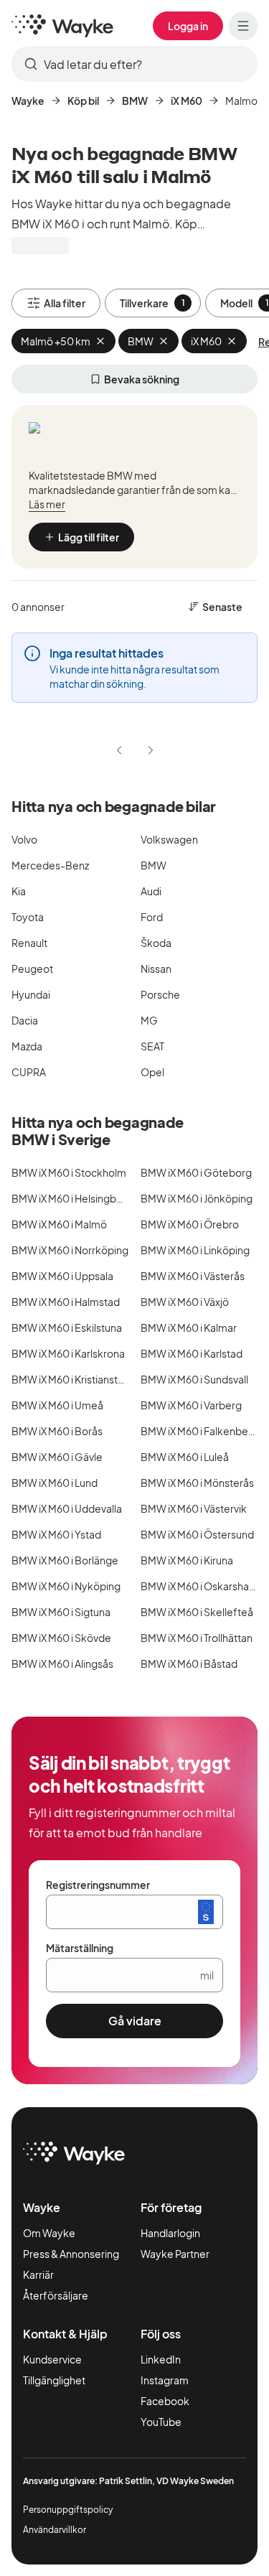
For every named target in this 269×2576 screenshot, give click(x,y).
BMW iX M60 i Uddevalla (67, 1508)
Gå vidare (135, 2021)
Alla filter (65, 303)
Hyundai (31, 994)
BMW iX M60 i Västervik (194, 1508)
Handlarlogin (170, 2233)
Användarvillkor (55, 2530)
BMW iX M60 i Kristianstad (71, 1379)
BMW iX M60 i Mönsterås (197, 1483)
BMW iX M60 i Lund (55, 1483)
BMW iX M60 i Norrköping (70, 1250)
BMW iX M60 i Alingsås (62, 1663)
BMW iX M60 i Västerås (193, 1276)
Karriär (38, 2274)
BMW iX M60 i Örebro (190, 1224)
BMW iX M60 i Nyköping (66, 1586)
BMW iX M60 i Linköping (195, 1250)
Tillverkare (152, 303)
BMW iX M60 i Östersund (197, 1534)
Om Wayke (49, 2233)
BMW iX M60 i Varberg (191, 1405)
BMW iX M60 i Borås (57, 1431)
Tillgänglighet (54, 2380)
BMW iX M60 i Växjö (185, 1302)
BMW (135, 101)
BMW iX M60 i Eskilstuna (67, 1327)
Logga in (188, 26)
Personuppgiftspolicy (68, 2510)
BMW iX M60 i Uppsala (62, 1276)
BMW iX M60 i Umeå (57, 1405)
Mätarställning (80, 1948)
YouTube (161, 2422)
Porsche (160, 994)
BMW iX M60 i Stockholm (69, 1172)
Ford (152, 917)
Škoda (156, 943)
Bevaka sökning (142, 379)
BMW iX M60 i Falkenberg (199, 1431)
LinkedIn (161, 2359)
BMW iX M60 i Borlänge (65, 1560)
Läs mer (47, 504)
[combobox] (134, 64)
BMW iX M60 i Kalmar (189, 1327)
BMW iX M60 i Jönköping (197, 1198)
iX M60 (187, 101)
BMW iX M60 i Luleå (185, 1457)
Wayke (28, 101)
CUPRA (29, 1072)
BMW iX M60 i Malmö (59, 1224)
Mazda (27, 1046)
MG (149, 1020)
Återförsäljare (56, 2295)
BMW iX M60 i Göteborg (196, 1172)
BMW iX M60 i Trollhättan (197, 1638)
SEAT (152, 1046)
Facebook (165, 2401)
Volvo (24, 839)
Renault (29, 943)
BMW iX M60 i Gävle (57, 1457)
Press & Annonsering (71, 2254)
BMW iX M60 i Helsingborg (72, 1198)
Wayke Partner (175, 2254)
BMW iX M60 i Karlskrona (68, 1353)
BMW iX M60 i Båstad (189, 1663)
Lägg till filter (89, 537)
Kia (19, 891)
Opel (152, 1072)
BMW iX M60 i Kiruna (187, 1560)
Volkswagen (169, 839)
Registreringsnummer (98, 1885)
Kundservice (52, 2359)
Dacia (25, 1020)
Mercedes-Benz (50, 865)
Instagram (165, 2380)
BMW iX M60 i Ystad (56, 1534)
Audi (151, 891)
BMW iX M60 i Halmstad (66, 1302)
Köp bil (83, 101)
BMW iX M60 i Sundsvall (194, 1379)
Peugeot (32, 969)
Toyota (28, 917)
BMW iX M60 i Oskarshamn (202, 1586)
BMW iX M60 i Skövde (61, 1638)
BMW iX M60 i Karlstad (192, 1353)
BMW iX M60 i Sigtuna (61, 1612)
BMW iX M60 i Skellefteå (197, 1612)
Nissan (156, 969)
